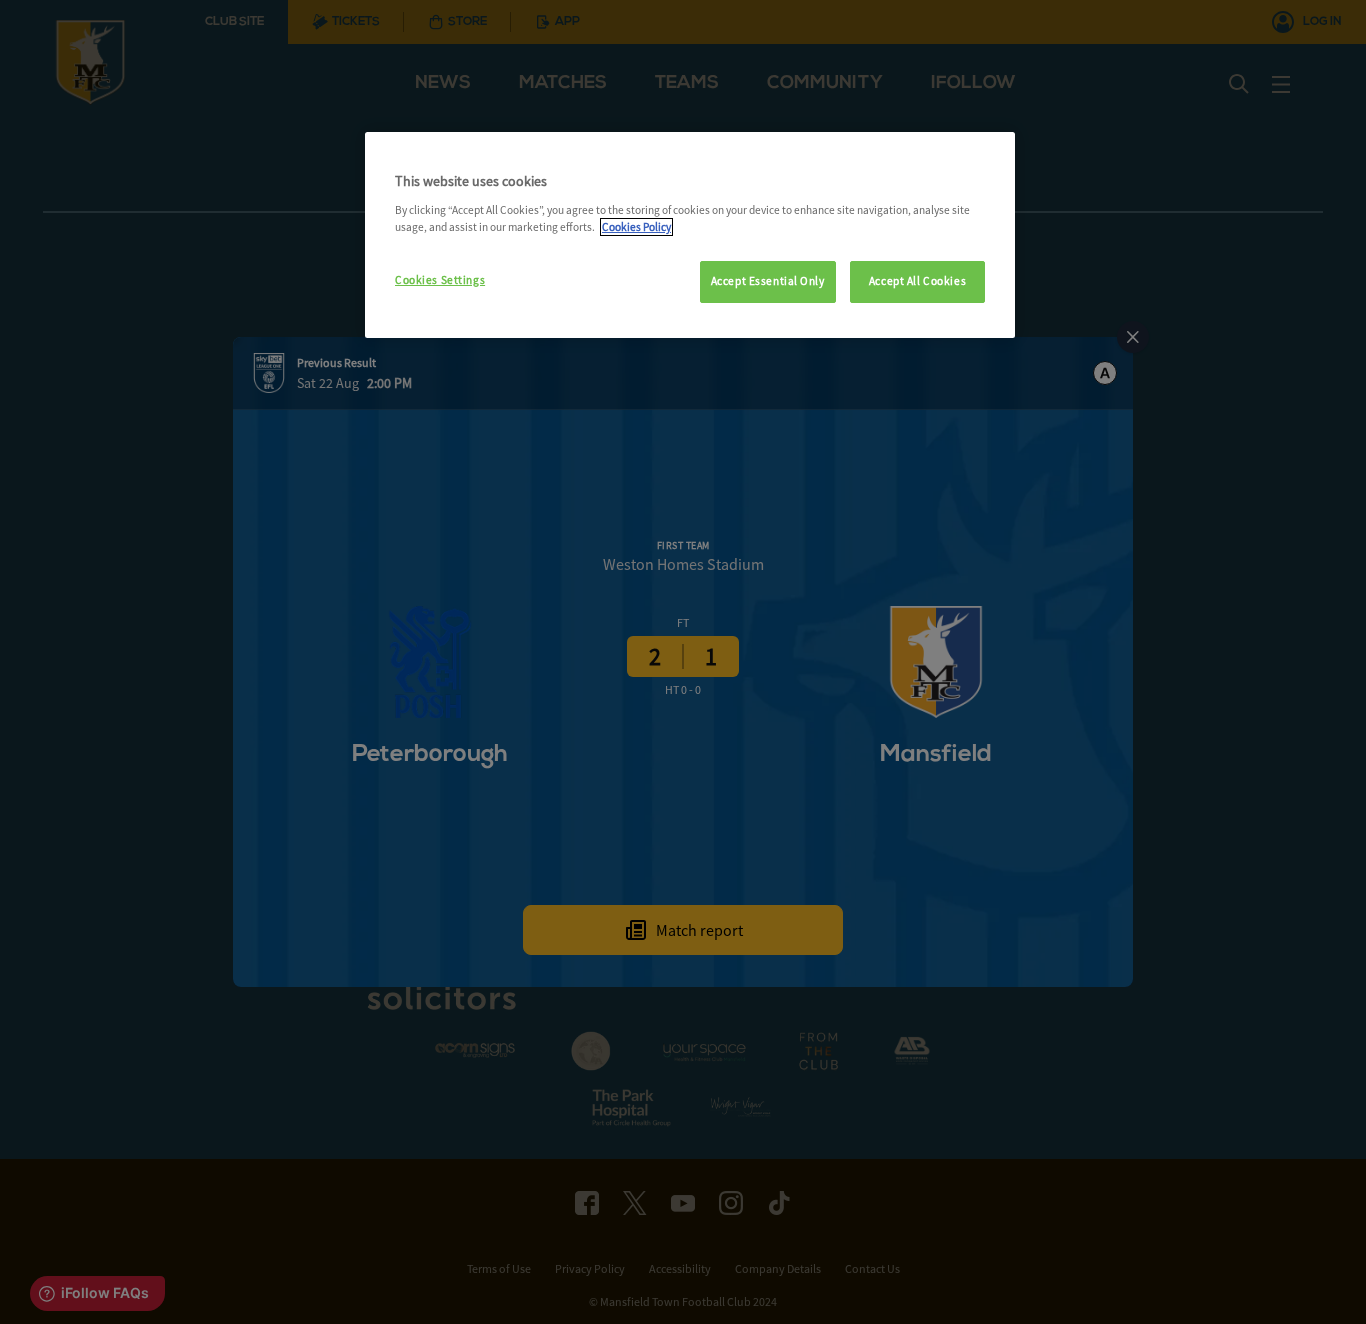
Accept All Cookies (917, 281)
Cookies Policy (636, 227)
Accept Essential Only (768, 281)
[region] (690, 235)
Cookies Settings (440, 280)
